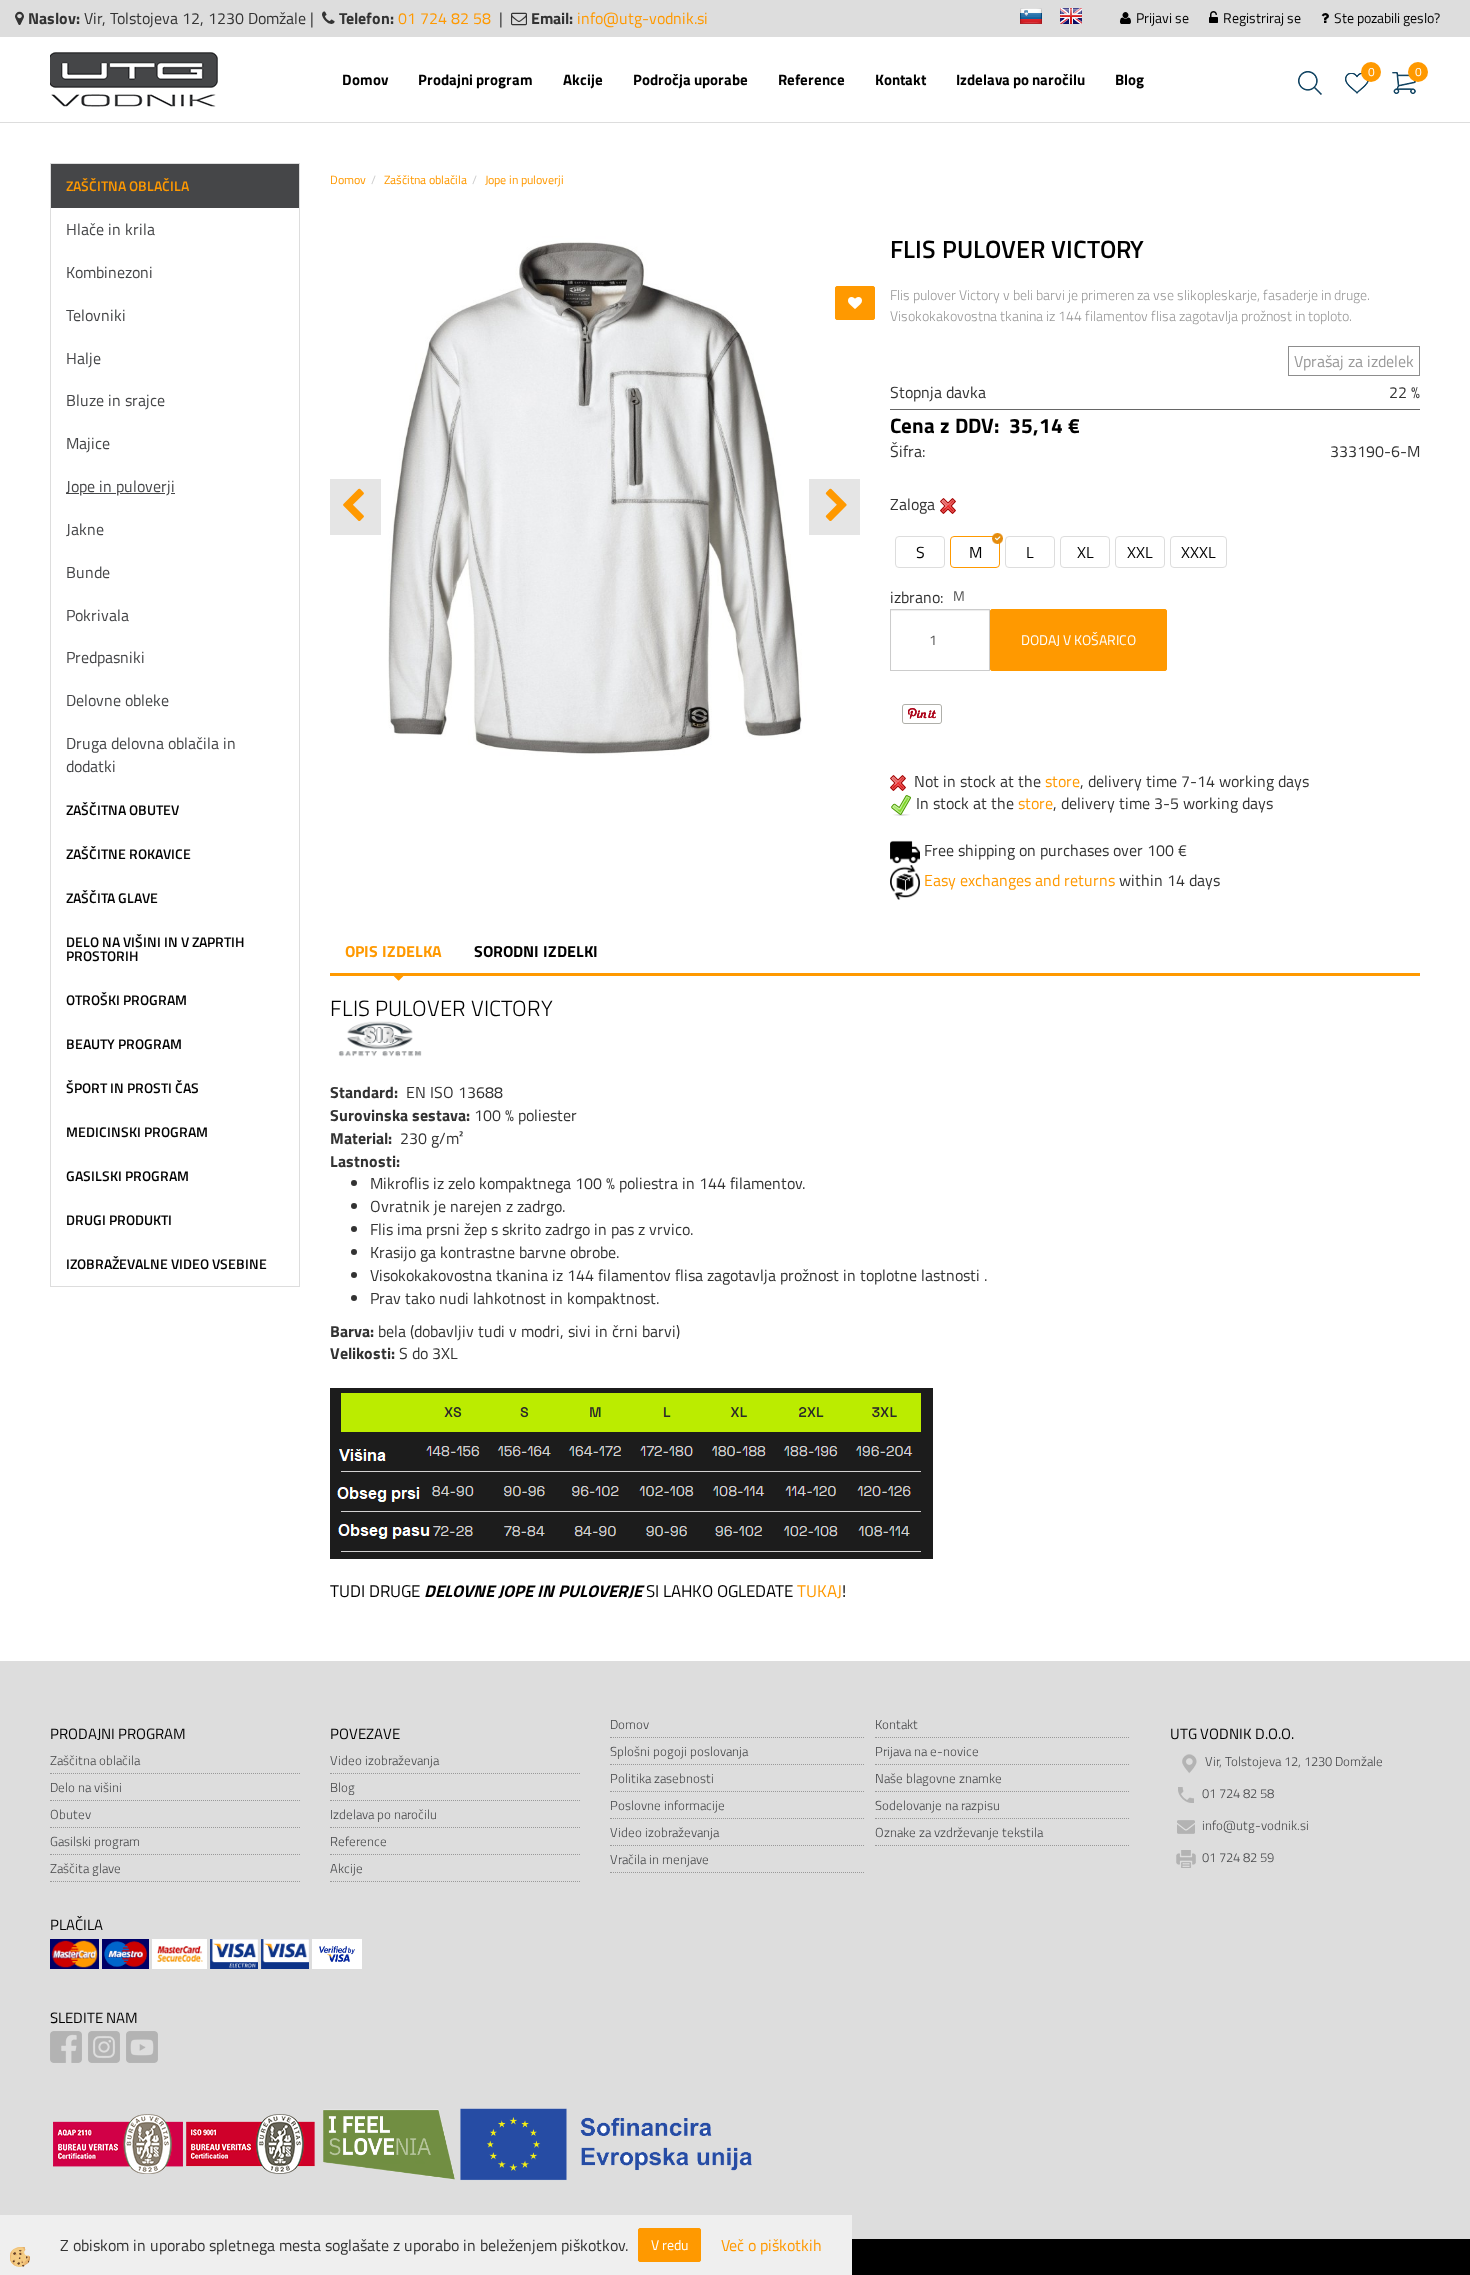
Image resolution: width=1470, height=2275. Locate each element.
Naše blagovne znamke (938, 1778)
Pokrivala (97, 615)
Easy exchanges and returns (1019, 880)
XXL (1140, 552)
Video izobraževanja (384, 1760)
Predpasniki (105, 657)
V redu (669, 2244)
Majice (88, 443)
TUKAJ (817, 1591)
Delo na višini (86, 1787)
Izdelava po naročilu (1020, 79)
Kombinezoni (109, 272)
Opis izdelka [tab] (393, 951)
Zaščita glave (85, 1868)
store (1062, 781)
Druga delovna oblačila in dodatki (151, 754)
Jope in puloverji (120, 486)
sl (1040, 19)
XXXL (1198, 552)
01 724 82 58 (444, 18)
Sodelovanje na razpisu (937, 1805)
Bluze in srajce (115, 400)
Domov (365, 79)
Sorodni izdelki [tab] (536, 951)
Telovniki (96, 315)
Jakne (85, 529)
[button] (834, 507)
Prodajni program (475, 79)
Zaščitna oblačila (425, 179)
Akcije (583, 79)
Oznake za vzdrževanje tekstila (959, 1832)
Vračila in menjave (659, 1859)
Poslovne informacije (667, 1805)
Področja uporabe (690, 79)
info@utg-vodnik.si (642, 18)
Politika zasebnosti (662, 1778)
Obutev (70, 1814)
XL (1085, 552)
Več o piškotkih (771, 2245)
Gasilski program (95, 1841)
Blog (1129, 79)
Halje (83, 358)
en (1080, 19)
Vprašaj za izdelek (1354, 361)
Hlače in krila (110, 229)
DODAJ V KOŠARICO (1078, 639)
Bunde (88, 572)
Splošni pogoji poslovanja (679, 1751)
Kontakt (900, 79)
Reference (811, 79)
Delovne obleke (117, 700)
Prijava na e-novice (927, 1751)
